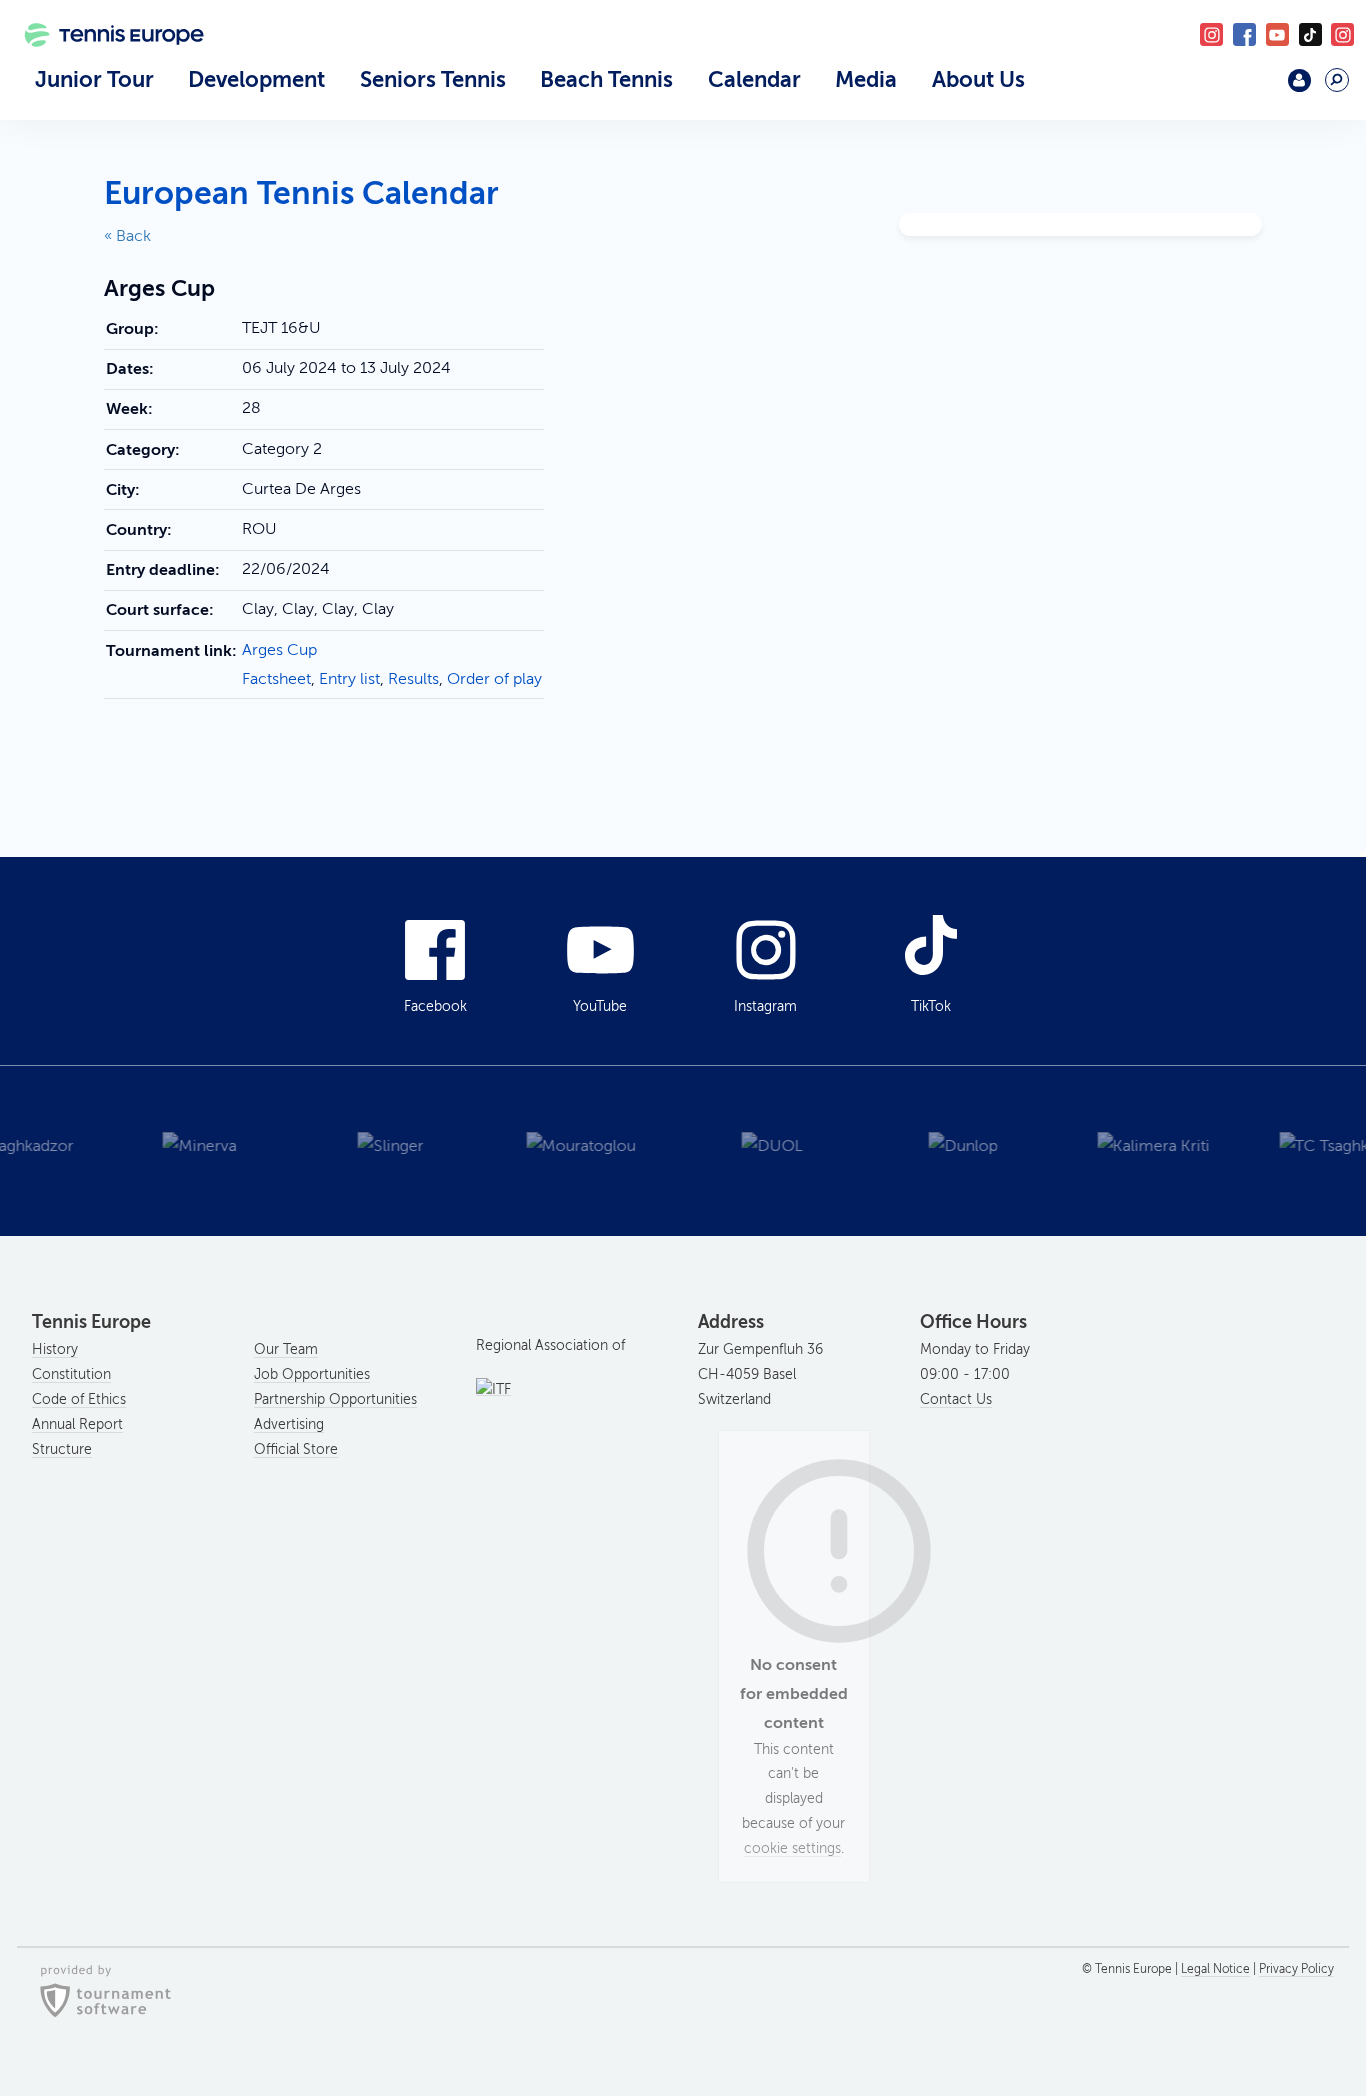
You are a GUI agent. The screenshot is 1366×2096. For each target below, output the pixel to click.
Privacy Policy (1296, 1969)
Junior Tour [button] (94, 79)
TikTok (1310, 34)
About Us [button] (978, 79)
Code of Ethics (79, 1399)
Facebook (1244, 34)
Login (1299, 80)
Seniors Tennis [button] (433, 79)
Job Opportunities (312, 1374)
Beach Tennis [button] (606, 79)
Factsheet (276, 679)
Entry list (349, 679)
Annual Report (77, 1424)
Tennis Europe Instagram (1342, 34)
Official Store (296, 1449)
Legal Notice (1215, 1969)
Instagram (765, 1006)
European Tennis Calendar (301, 193)
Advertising (289, 1424)
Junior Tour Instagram (1211, 34)
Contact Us (956, 1399)
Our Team (286, 1349)
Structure (62, 1449)
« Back (127, 236)
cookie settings (792, 1848)
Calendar (754, 79)
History (55, 1349)
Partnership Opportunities (335, 1399)
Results (413, 679)
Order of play (494, 679)
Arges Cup (279, 650)
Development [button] (256, 79)
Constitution (71, 1374)
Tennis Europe (105, 62)
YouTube (1277, 34)
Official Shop (1251, 88)
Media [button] (866, 79)
